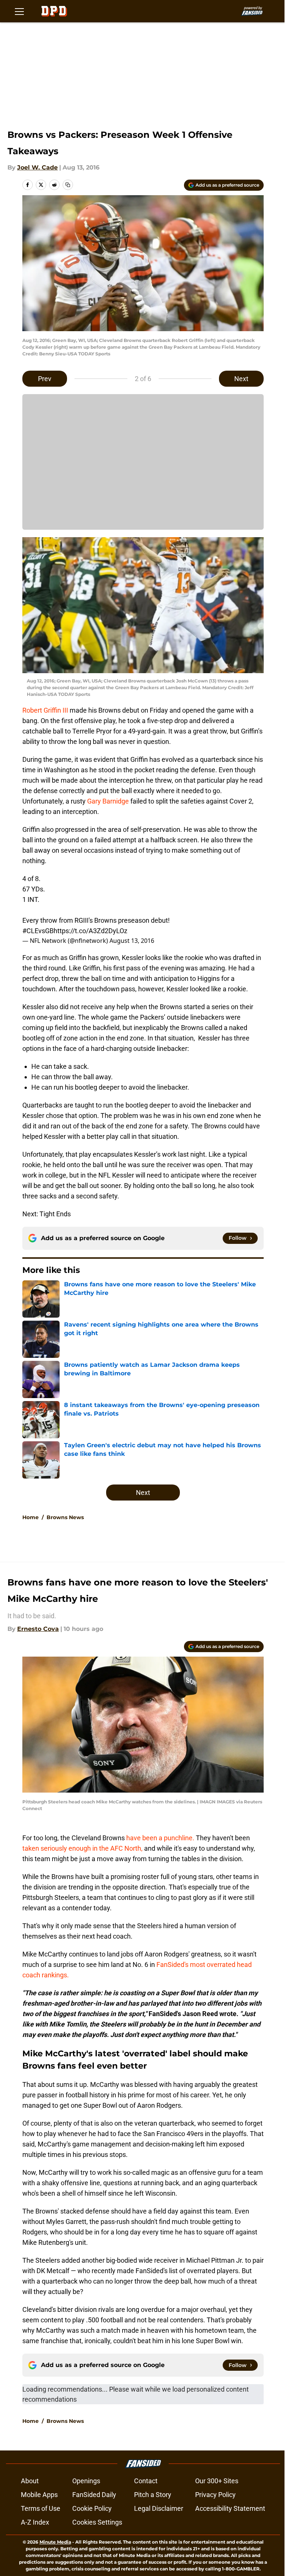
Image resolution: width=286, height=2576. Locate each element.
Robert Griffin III (45, 710)
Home (31, 1517)
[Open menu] (19, 11)
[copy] (68, 185)
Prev (45, 379)
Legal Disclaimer (159, 2508)
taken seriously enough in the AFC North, (82, 1848)
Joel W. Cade (37, 167)
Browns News (65, 1517)
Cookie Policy (92, 2508)
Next (241, 379)
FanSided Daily (94, 2495)
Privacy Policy (215, 2495)
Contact (146, 2481)
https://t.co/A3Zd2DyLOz (90, 931)
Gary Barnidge (109, 801)
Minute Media (55, 2542)
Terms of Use (41, 2508)
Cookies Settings (97, 2522)
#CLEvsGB (38, 931)
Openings (86, 2481)
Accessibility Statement (230, 2508)
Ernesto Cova (38, 1629)
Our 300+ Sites (217, 2481)
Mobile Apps (39, 2495)
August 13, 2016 (132, 941)
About (30, 2481)
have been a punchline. (160, 1838)
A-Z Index (35, 2522)
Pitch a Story (153, 2495)
